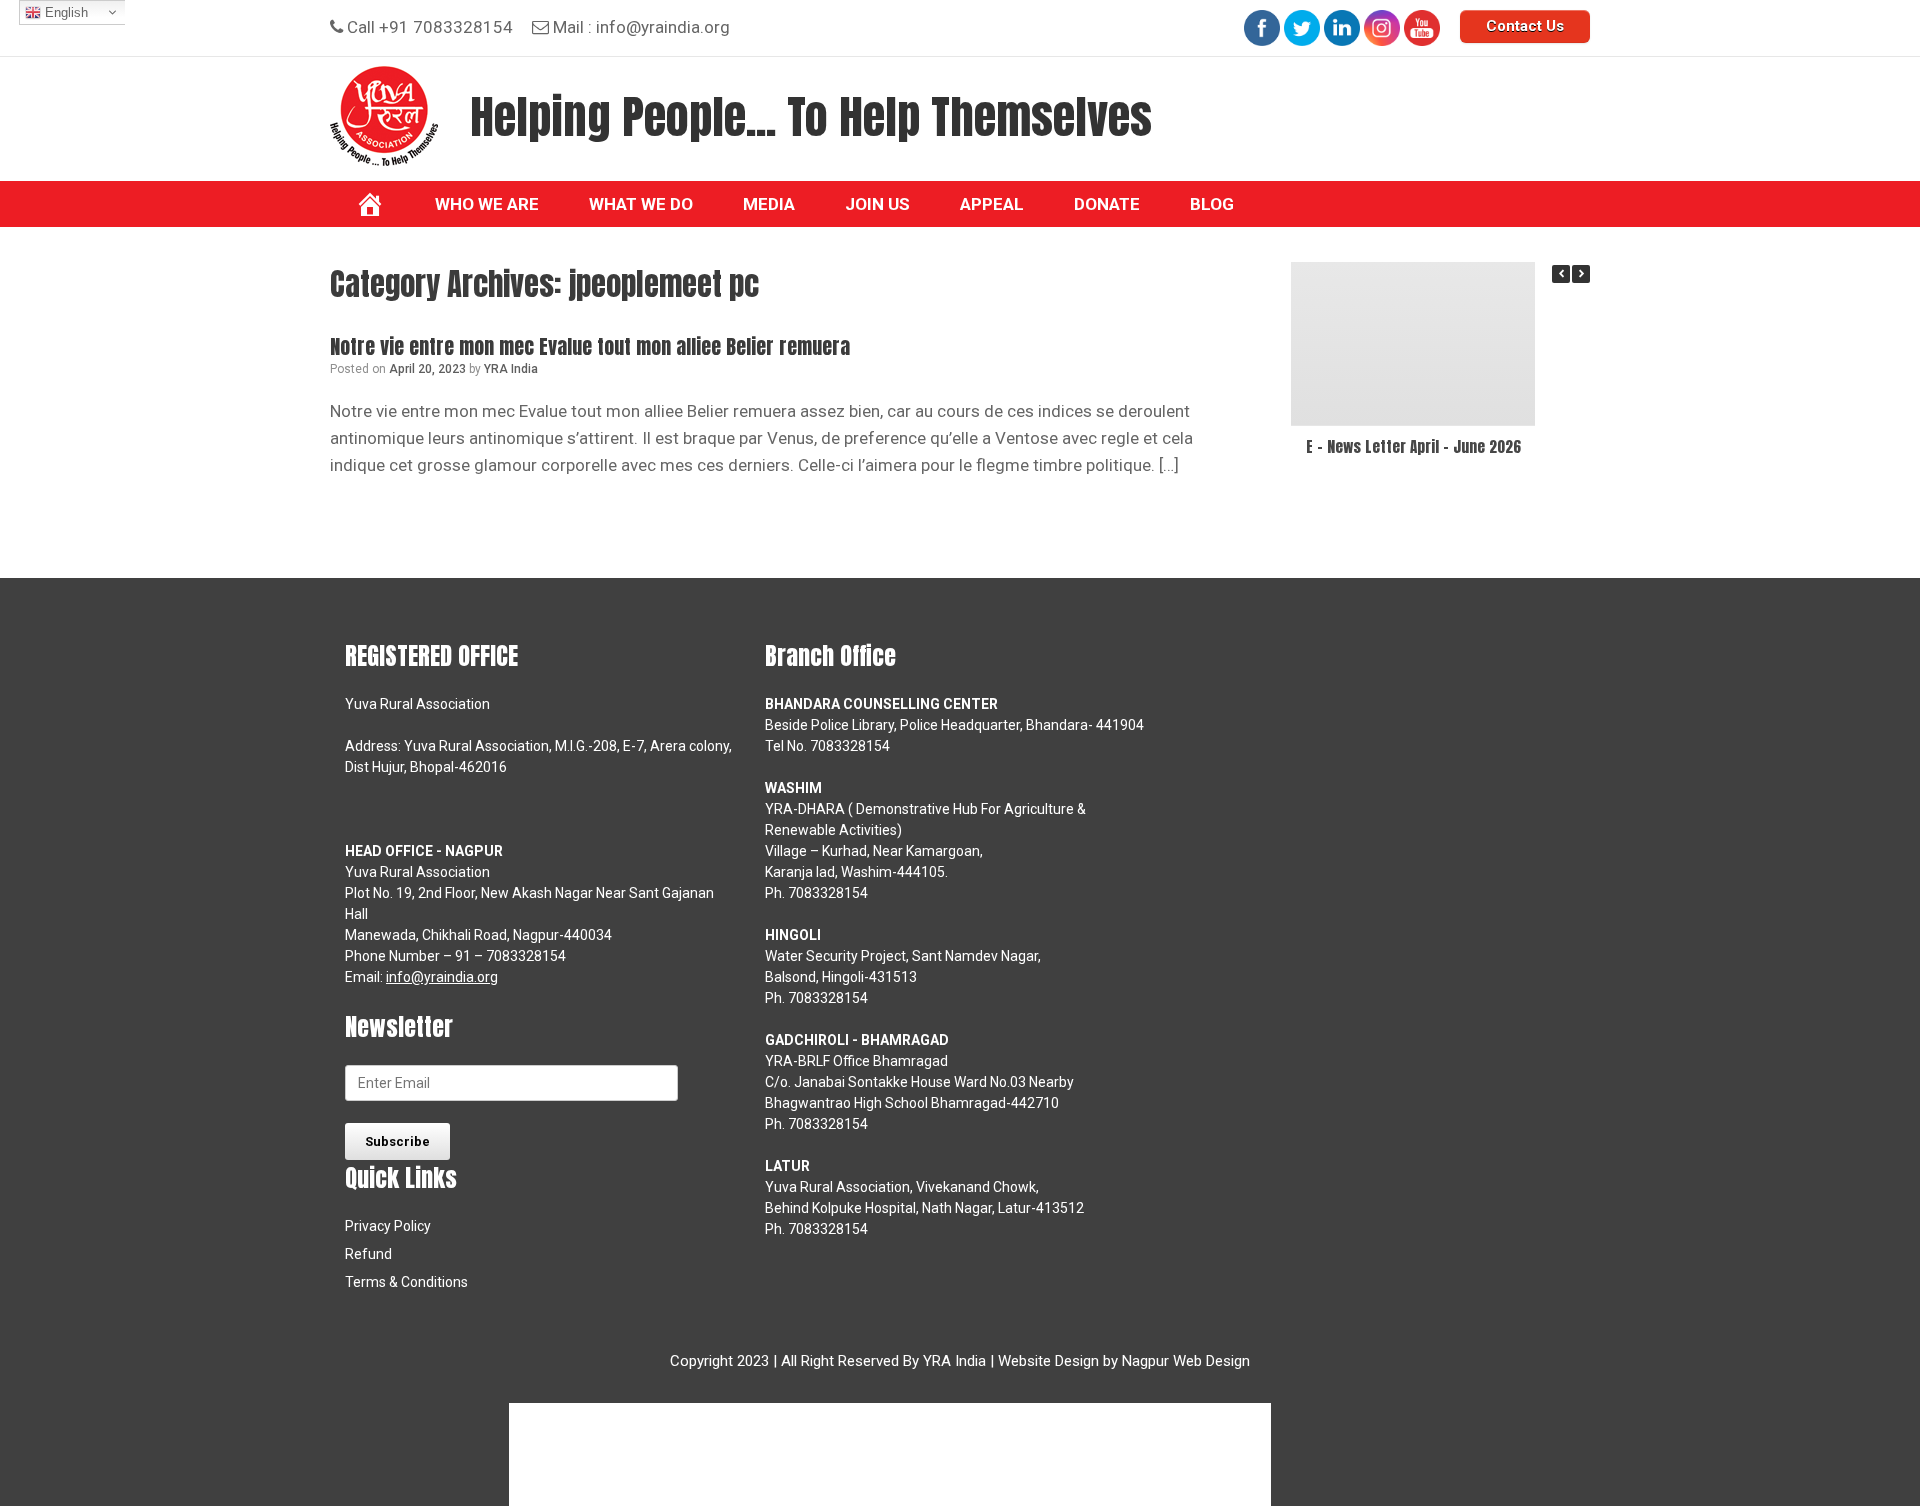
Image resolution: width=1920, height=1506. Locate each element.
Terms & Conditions (406, 1282)
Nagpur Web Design (1186, 1361)
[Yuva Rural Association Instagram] (1382, 28)
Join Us (877, 204)
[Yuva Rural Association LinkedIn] (1342, 28)
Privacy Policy (388, 1226)
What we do (641, 204)
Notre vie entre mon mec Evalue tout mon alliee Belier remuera (590, 346)
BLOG (1212, 204)
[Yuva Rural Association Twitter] (1302, 28)
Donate (1107, 204)
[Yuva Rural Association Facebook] (1262, 28)
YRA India (511, 369)
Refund (368, 1254)
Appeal (992, 204)
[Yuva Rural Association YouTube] (1422, 28)
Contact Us (1525, 26)
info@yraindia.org (663, 27)
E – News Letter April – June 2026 (1413, 446)
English (64, 12)
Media (769, 204)
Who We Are (487, 204)
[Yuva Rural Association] (384, 116)
